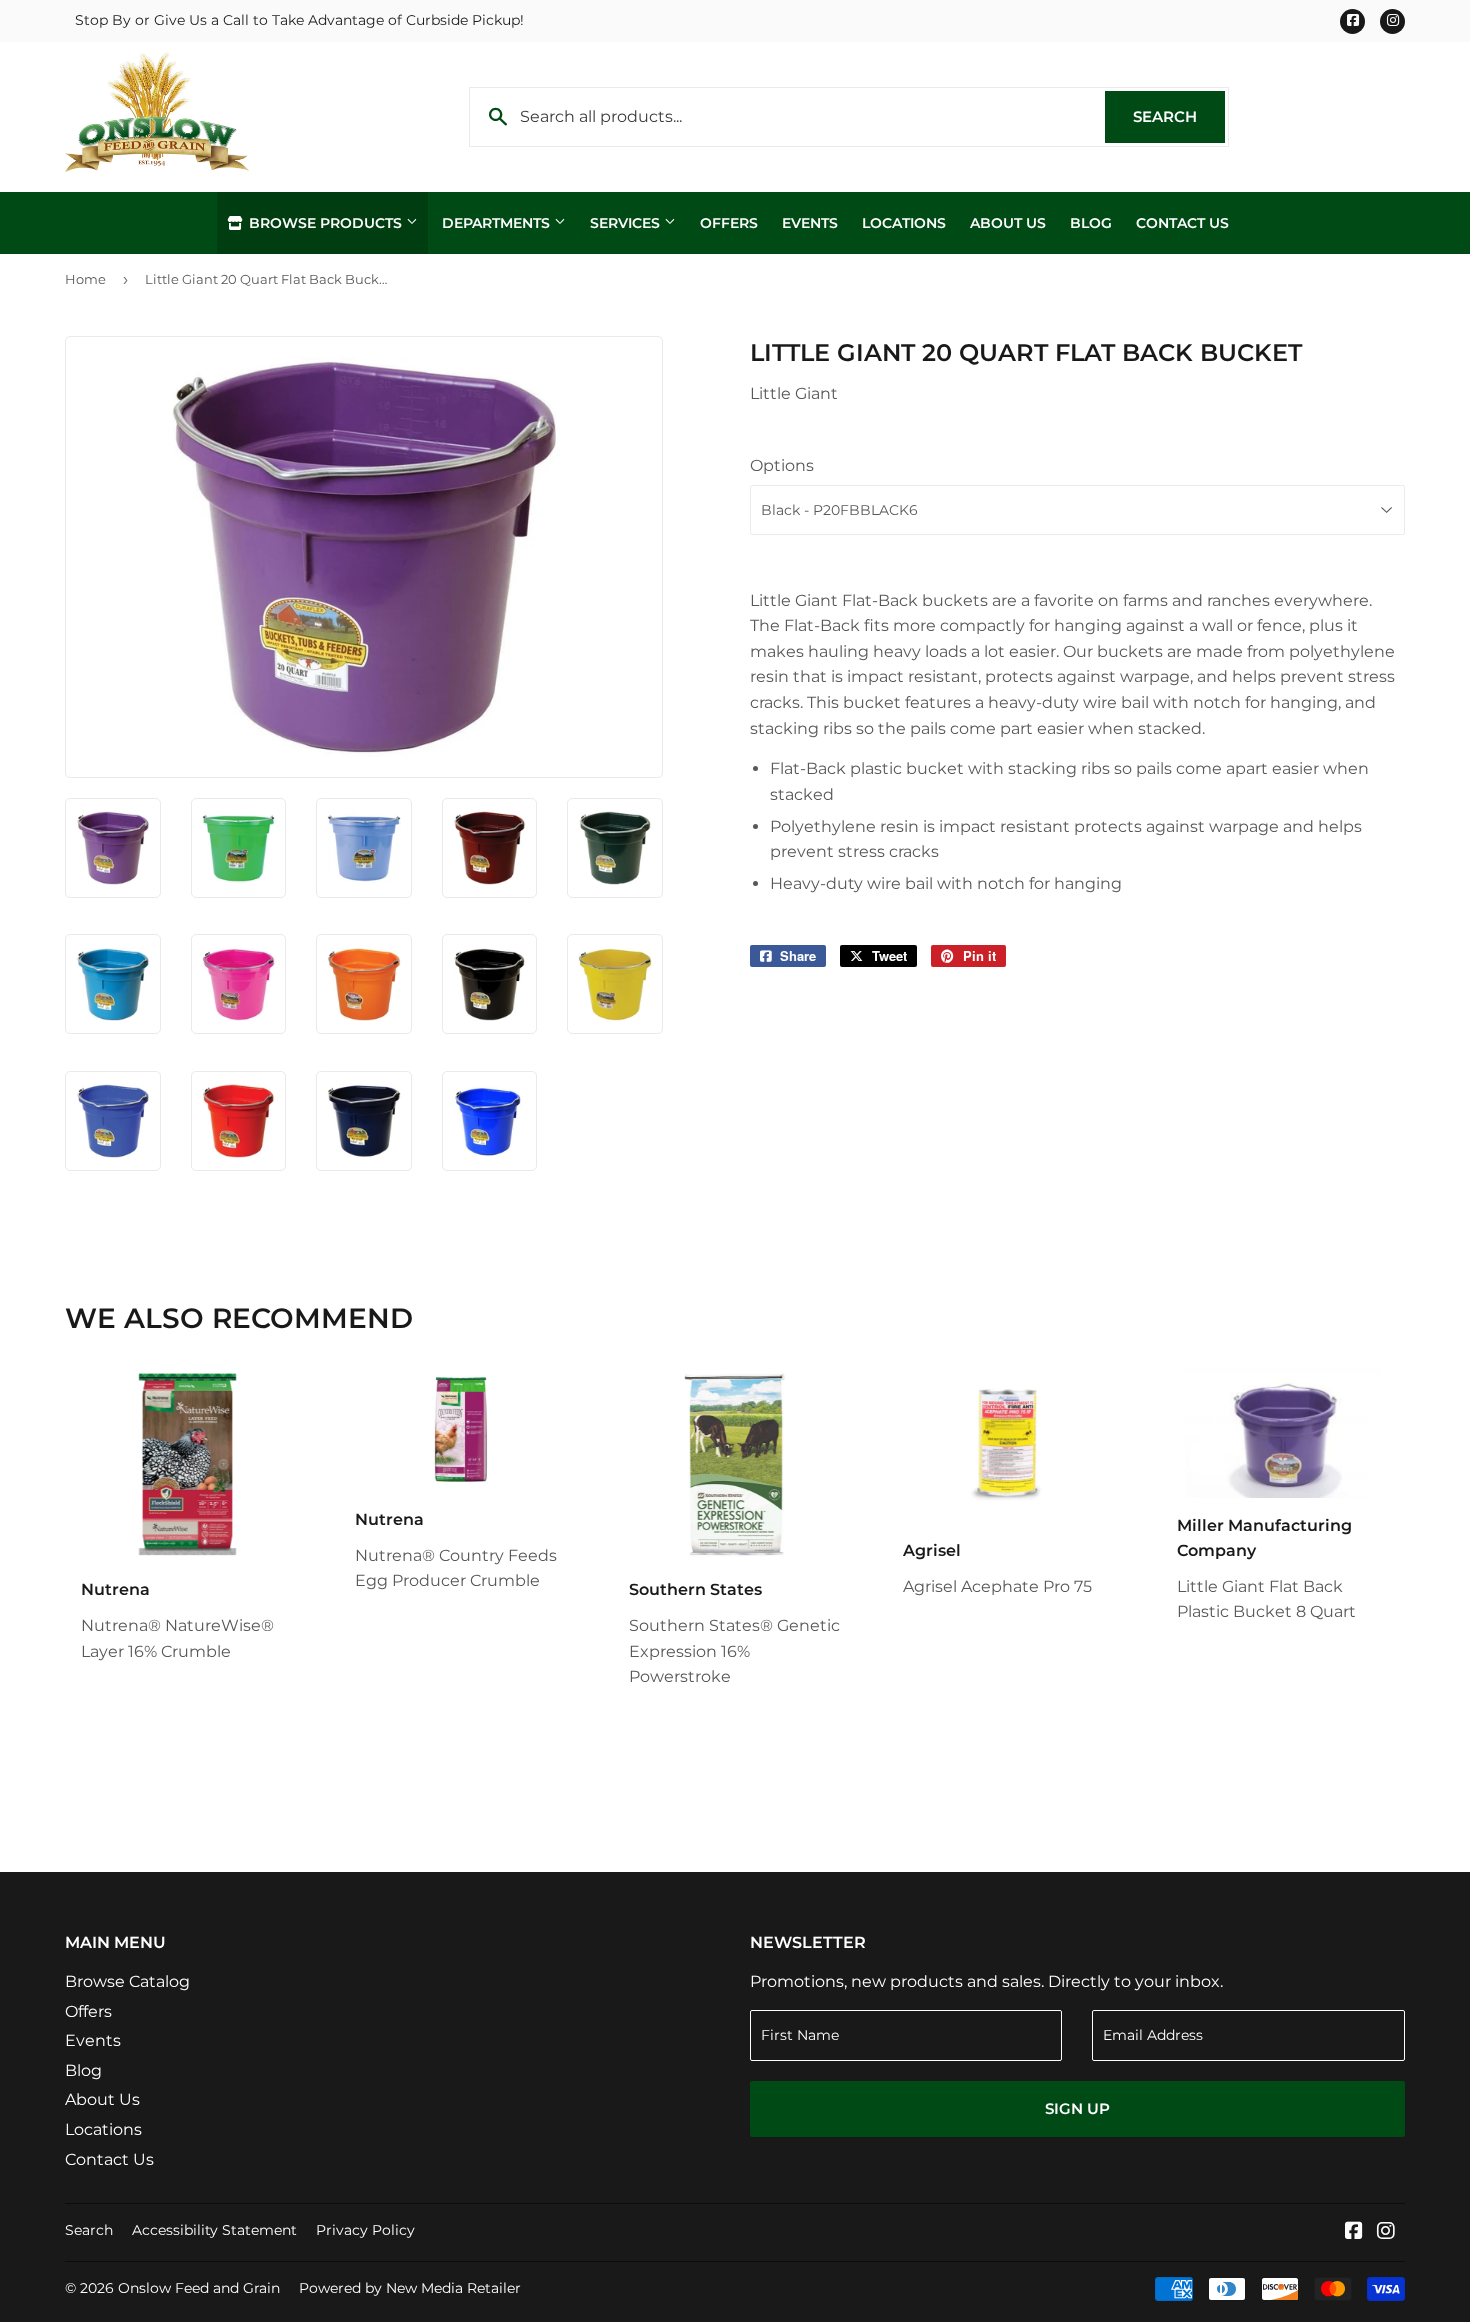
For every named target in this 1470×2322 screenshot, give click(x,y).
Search (1179, 116)
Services (627, 223)
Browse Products (325, 223)
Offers (729, 223)
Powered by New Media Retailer (410, 2288)
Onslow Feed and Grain (199, 2288)
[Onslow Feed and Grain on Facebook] (1354, 2232)
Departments (498, 223)
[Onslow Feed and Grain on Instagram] (1386, 2232)
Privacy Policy (365, 2230)
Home (85, 279)
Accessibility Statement (214, 2230)
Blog (1091, 223)
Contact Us (1182, 223)
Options (782, 465)
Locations (904, 223)
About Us (1008, 223)
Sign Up (1077, 2108)
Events (810, 223)
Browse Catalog (127, 1981)
